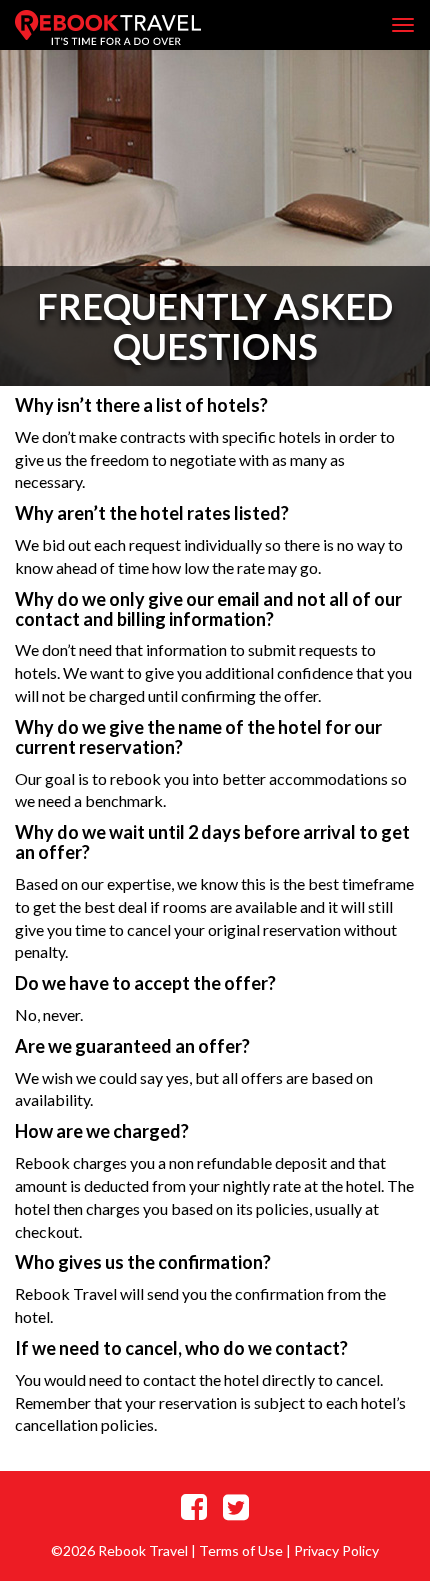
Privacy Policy (336, 1550)
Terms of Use (241, 1550)
